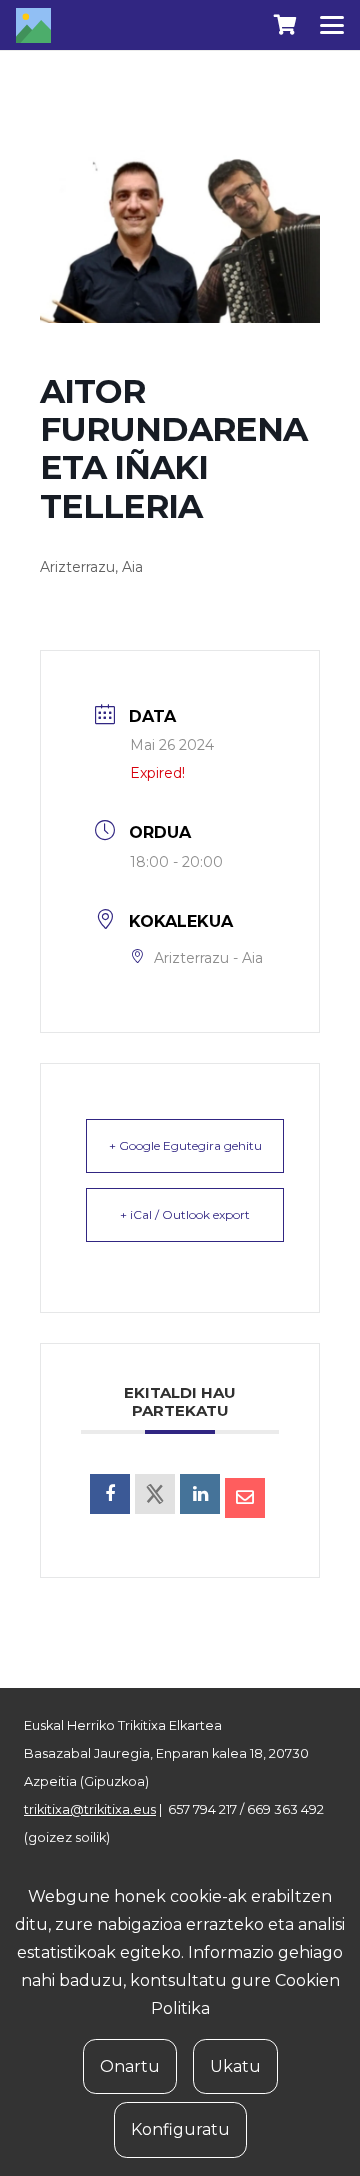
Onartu (130, 2066)
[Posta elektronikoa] (245, 1498)
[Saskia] (285, 25)
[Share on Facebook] (110, 1494)
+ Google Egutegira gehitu (185, 1145)
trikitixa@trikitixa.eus (90, 1809)
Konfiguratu (180, 2129)
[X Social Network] (155, 1494)
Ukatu (235, 2066)
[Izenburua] (33, 25)
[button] (332, 25)
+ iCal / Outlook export (185, 1214)
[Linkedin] (200, 1494)
